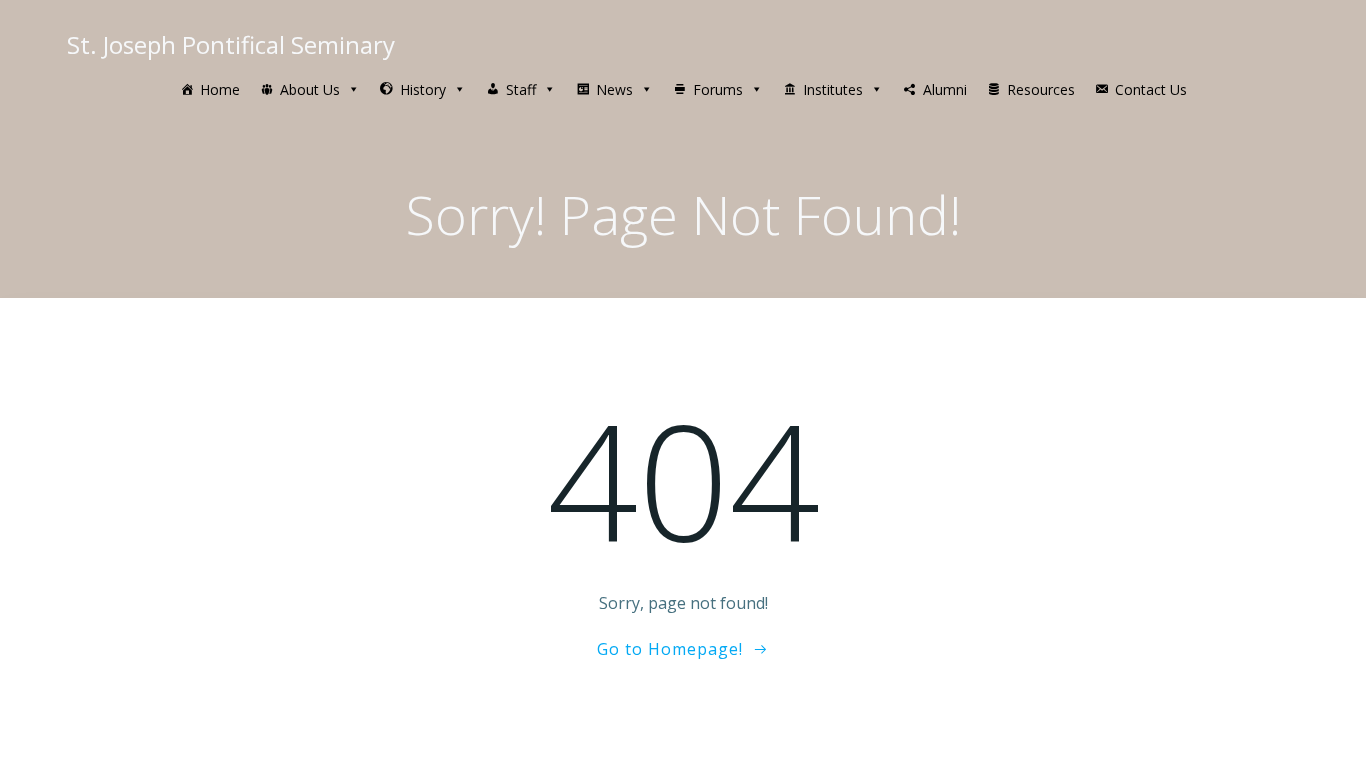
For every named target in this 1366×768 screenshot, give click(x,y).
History (423, 89)
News (614, 89)
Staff (521, 89)
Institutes (833, 89)
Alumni (945, 89)
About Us (310, 89)
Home (220, 89)
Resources (1041, 89)
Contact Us (1151, 89)
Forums (718, 89)
